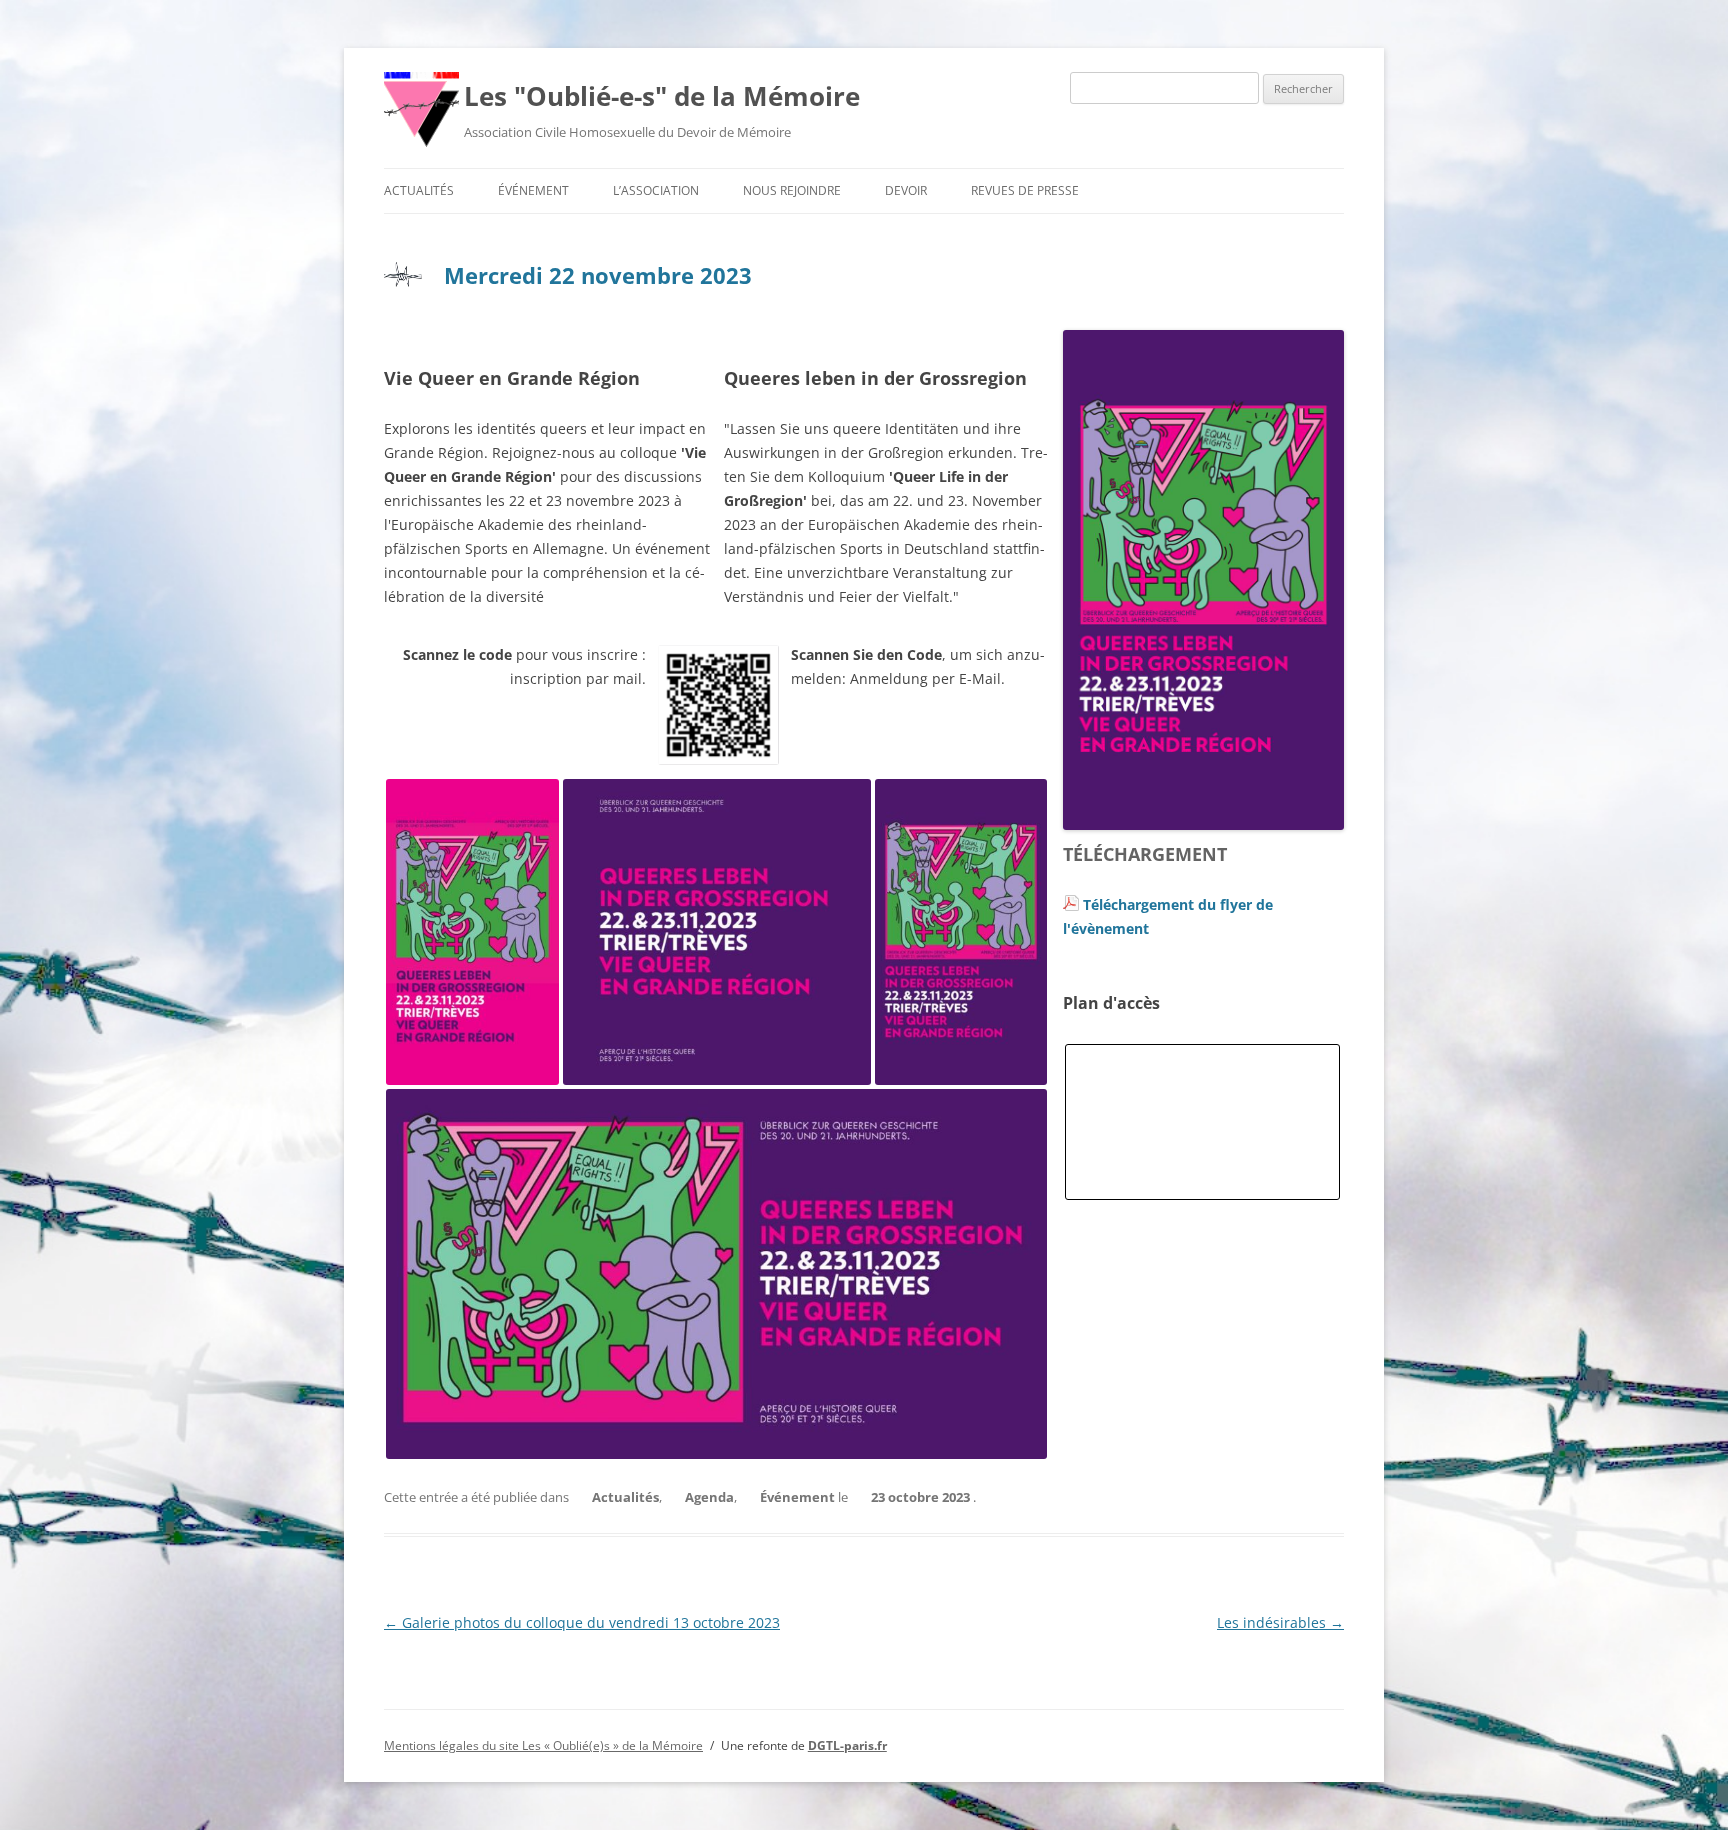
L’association (656, 190)
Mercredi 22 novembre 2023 (598, 275)
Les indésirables (1280, 1622)
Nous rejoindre (792, 190)
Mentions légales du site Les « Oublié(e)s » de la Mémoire (543, 1745)
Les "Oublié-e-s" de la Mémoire (662, 96)
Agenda (709, 1497)
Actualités (419, 190)
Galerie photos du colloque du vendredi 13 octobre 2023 (582, 1622)
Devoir (906, 190)
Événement (533, 190)
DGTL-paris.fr (847, 1745)
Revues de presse (1025, 190)
